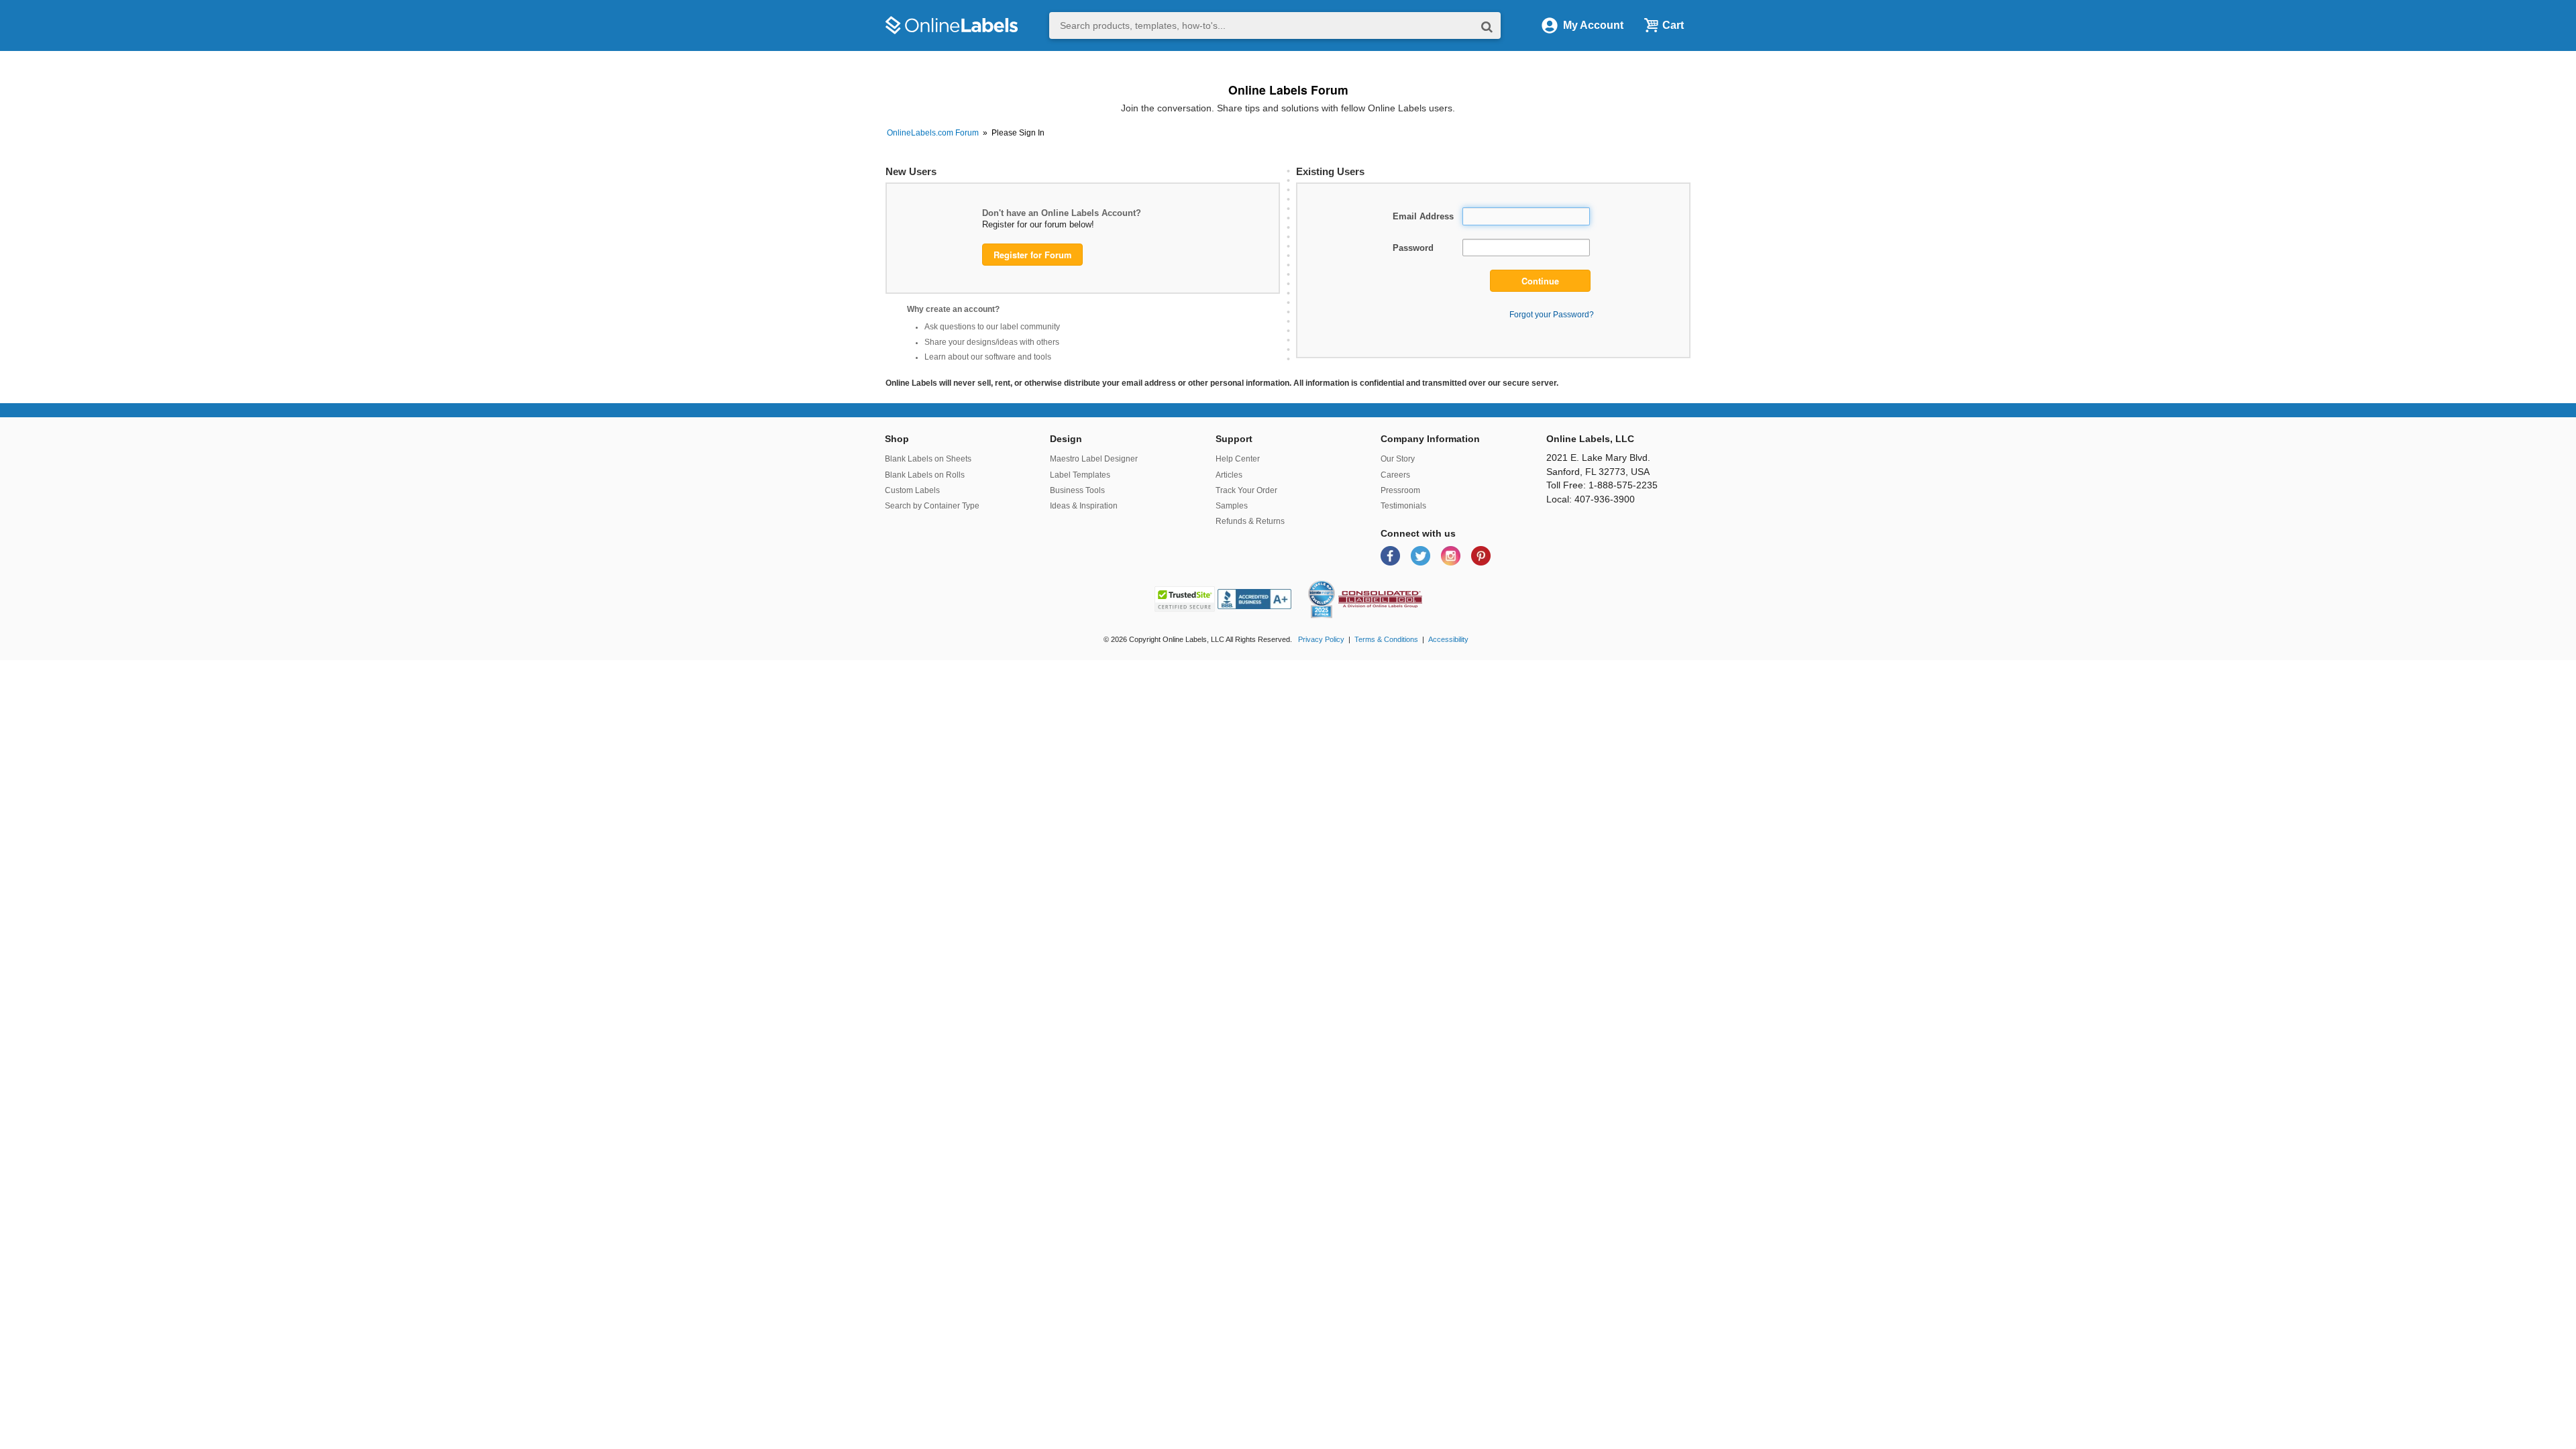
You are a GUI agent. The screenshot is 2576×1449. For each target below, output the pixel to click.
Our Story (1398, 459)
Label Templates (1080, 475)
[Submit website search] (1487, 26)
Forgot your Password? (1552, 314)
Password (1413, 248)
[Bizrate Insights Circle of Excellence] (1330, 583)
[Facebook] (1392, 555)
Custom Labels (912, 490)
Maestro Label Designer (1094, 459)
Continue (1540, 281)
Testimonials (1403, 506)
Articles (1229, 475)
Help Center (1238, 459)
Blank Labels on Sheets (928, 459)
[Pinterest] (1481, 555)
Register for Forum (1032, 255)
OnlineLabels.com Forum (933, 133)
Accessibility (1448, 639)
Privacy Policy (1321, 639)
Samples (1232, 506)
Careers (1395, 475)
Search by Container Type (932, 506)
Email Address (1423, 216)
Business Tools (1077, 490)
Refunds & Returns (1250, 521)
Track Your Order (1246, 490)
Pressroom (1400, 490)
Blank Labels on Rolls (925, 475)
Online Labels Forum (1288, 90)
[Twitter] (1422, 555)
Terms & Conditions (1386, 639)
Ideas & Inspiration (1084, 506)
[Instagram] (1452, 555)
